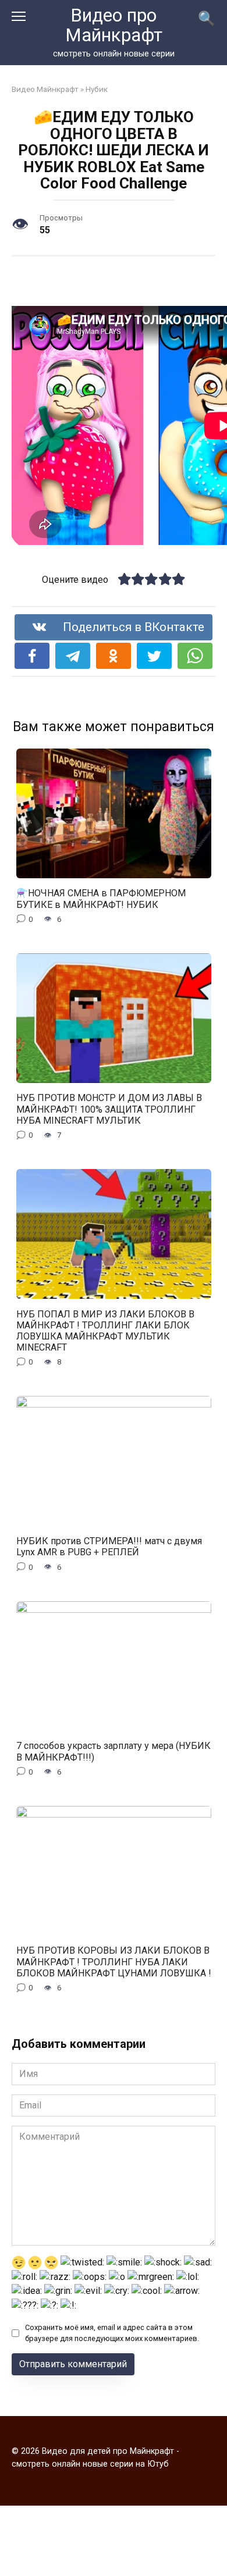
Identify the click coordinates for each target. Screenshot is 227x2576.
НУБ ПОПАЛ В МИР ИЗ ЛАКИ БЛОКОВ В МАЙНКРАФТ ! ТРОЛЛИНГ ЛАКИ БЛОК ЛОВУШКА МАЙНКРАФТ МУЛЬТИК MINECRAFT (105, 1330)
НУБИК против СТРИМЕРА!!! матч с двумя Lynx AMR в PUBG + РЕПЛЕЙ (109, 1547)
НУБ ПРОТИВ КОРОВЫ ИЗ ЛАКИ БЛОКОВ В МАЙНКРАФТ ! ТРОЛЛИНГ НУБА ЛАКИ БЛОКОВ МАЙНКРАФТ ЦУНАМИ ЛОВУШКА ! (114, 1962)
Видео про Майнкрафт (114, 25)
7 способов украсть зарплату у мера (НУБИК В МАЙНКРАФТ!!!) (114, 1751)
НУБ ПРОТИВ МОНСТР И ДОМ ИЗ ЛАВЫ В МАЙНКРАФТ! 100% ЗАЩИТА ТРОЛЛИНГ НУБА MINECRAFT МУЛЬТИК (109, 1109)
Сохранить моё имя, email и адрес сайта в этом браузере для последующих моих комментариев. (112, 2333)
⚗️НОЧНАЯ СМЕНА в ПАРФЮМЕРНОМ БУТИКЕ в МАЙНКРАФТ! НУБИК (101, 899)
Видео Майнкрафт (45, 89)
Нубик (97, 89)
